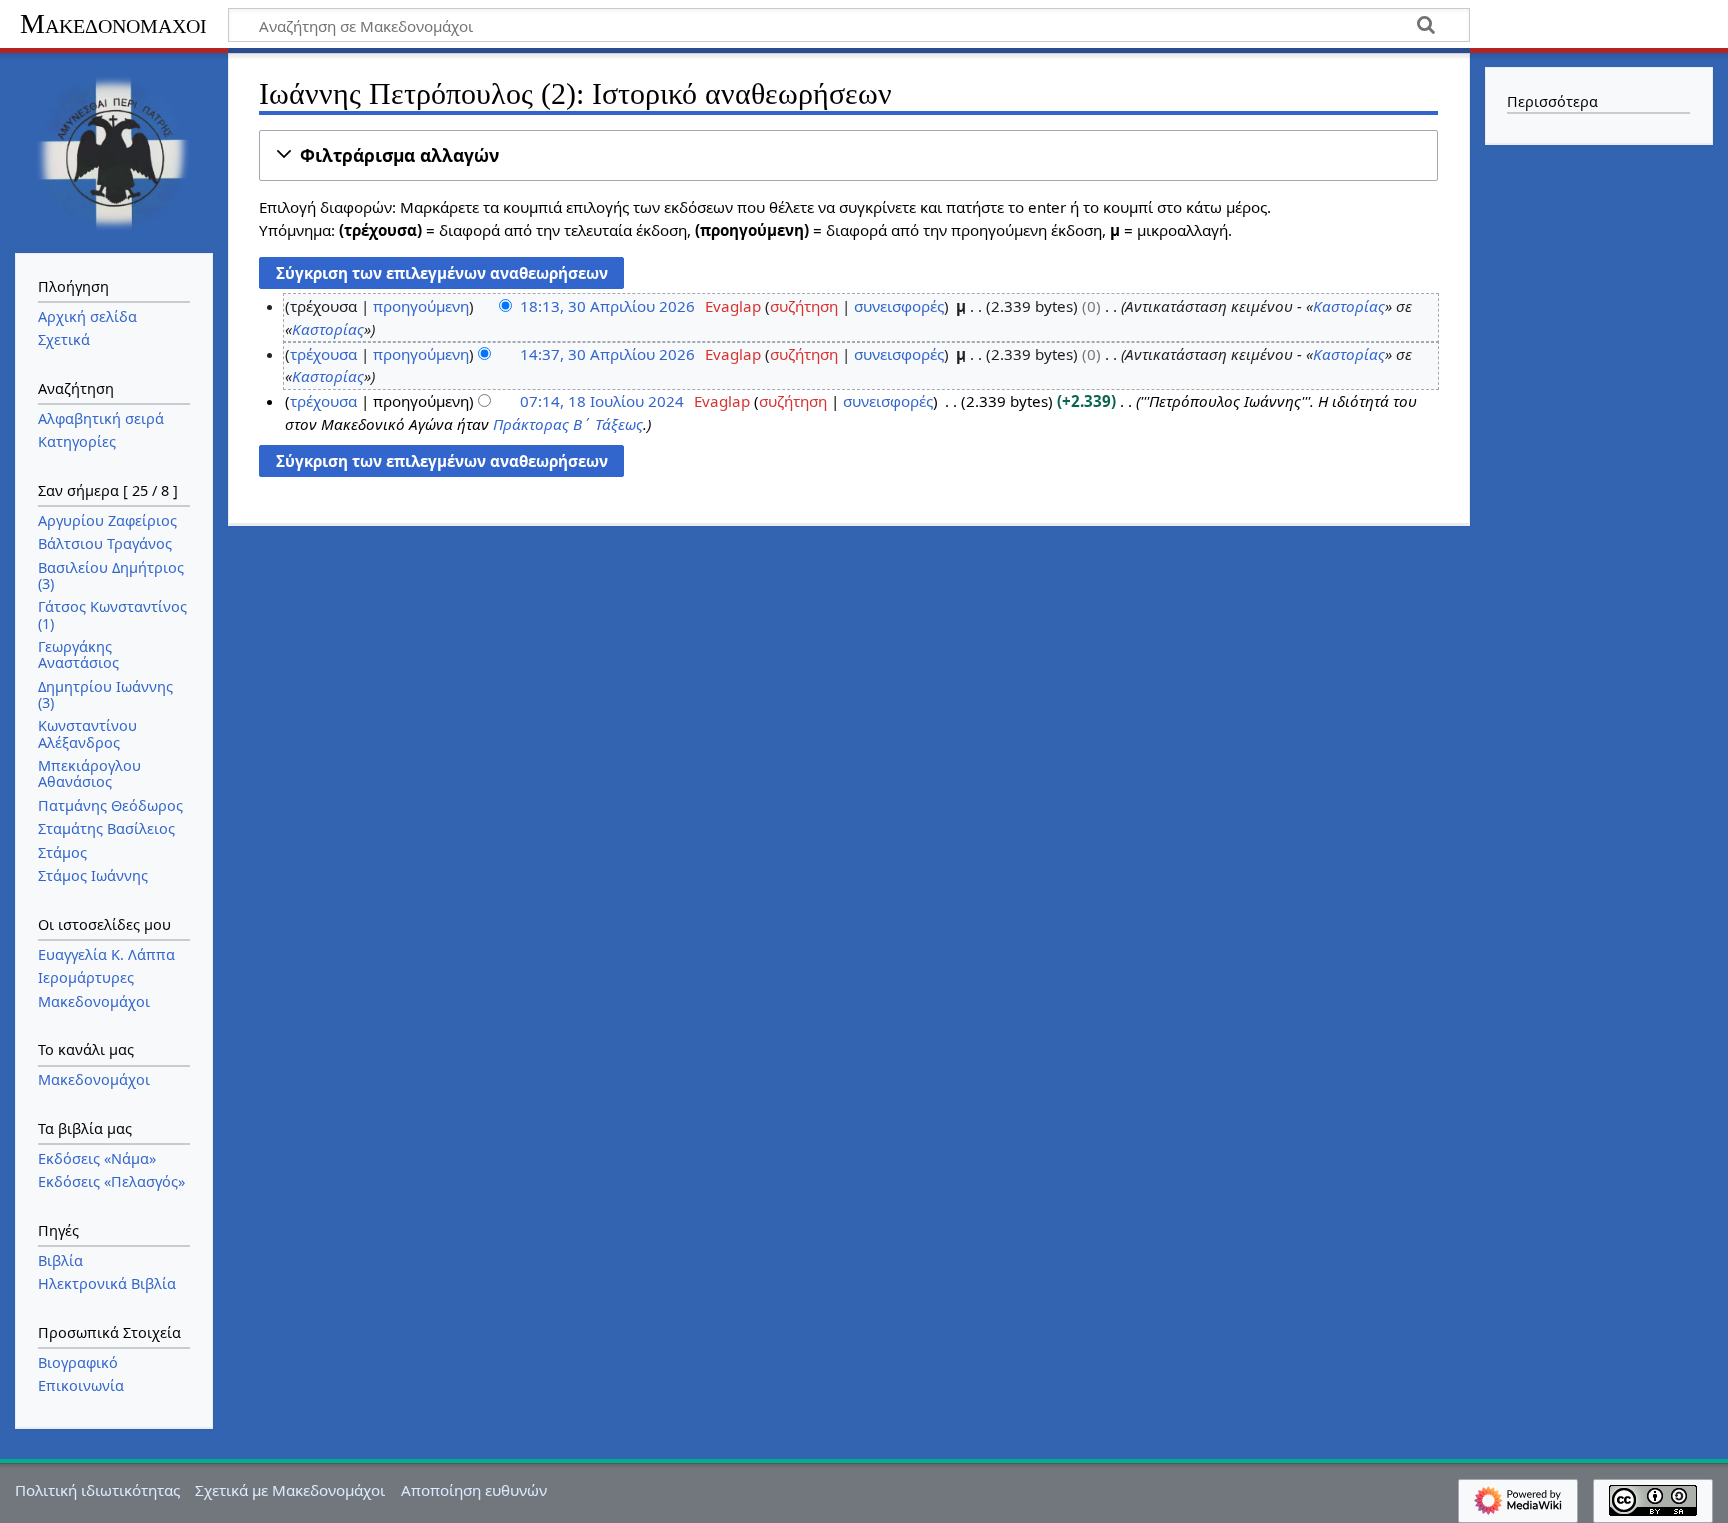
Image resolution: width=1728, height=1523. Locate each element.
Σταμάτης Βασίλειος (106, 828)
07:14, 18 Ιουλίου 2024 (602, 401)
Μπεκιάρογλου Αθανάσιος (89, 773)
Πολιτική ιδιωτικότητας (97, 1490)
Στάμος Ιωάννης (93, 875)
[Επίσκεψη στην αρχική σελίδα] (114, 151)
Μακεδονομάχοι (113, 23)
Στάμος (62, 852)
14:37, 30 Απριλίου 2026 (607, 354)
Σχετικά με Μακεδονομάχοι (290, 1490)
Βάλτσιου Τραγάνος (105, 543)
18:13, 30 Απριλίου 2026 (607, 306)
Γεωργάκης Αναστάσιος (78, 654)
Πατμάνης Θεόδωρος (110, 805)
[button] (848, 155)
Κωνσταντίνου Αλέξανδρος (87, 733)
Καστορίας (1349, 306)
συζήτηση (804, 306)
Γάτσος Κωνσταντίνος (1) (112, 614)
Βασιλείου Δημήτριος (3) (111, 575)
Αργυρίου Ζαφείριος (107, 520)
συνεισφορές (899, 306)
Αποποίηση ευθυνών (474, 1490)
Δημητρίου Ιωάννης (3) (105, 694)
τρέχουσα (323, 354)
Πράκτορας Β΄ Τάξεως (568, 424)
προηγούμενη (421, 306)
